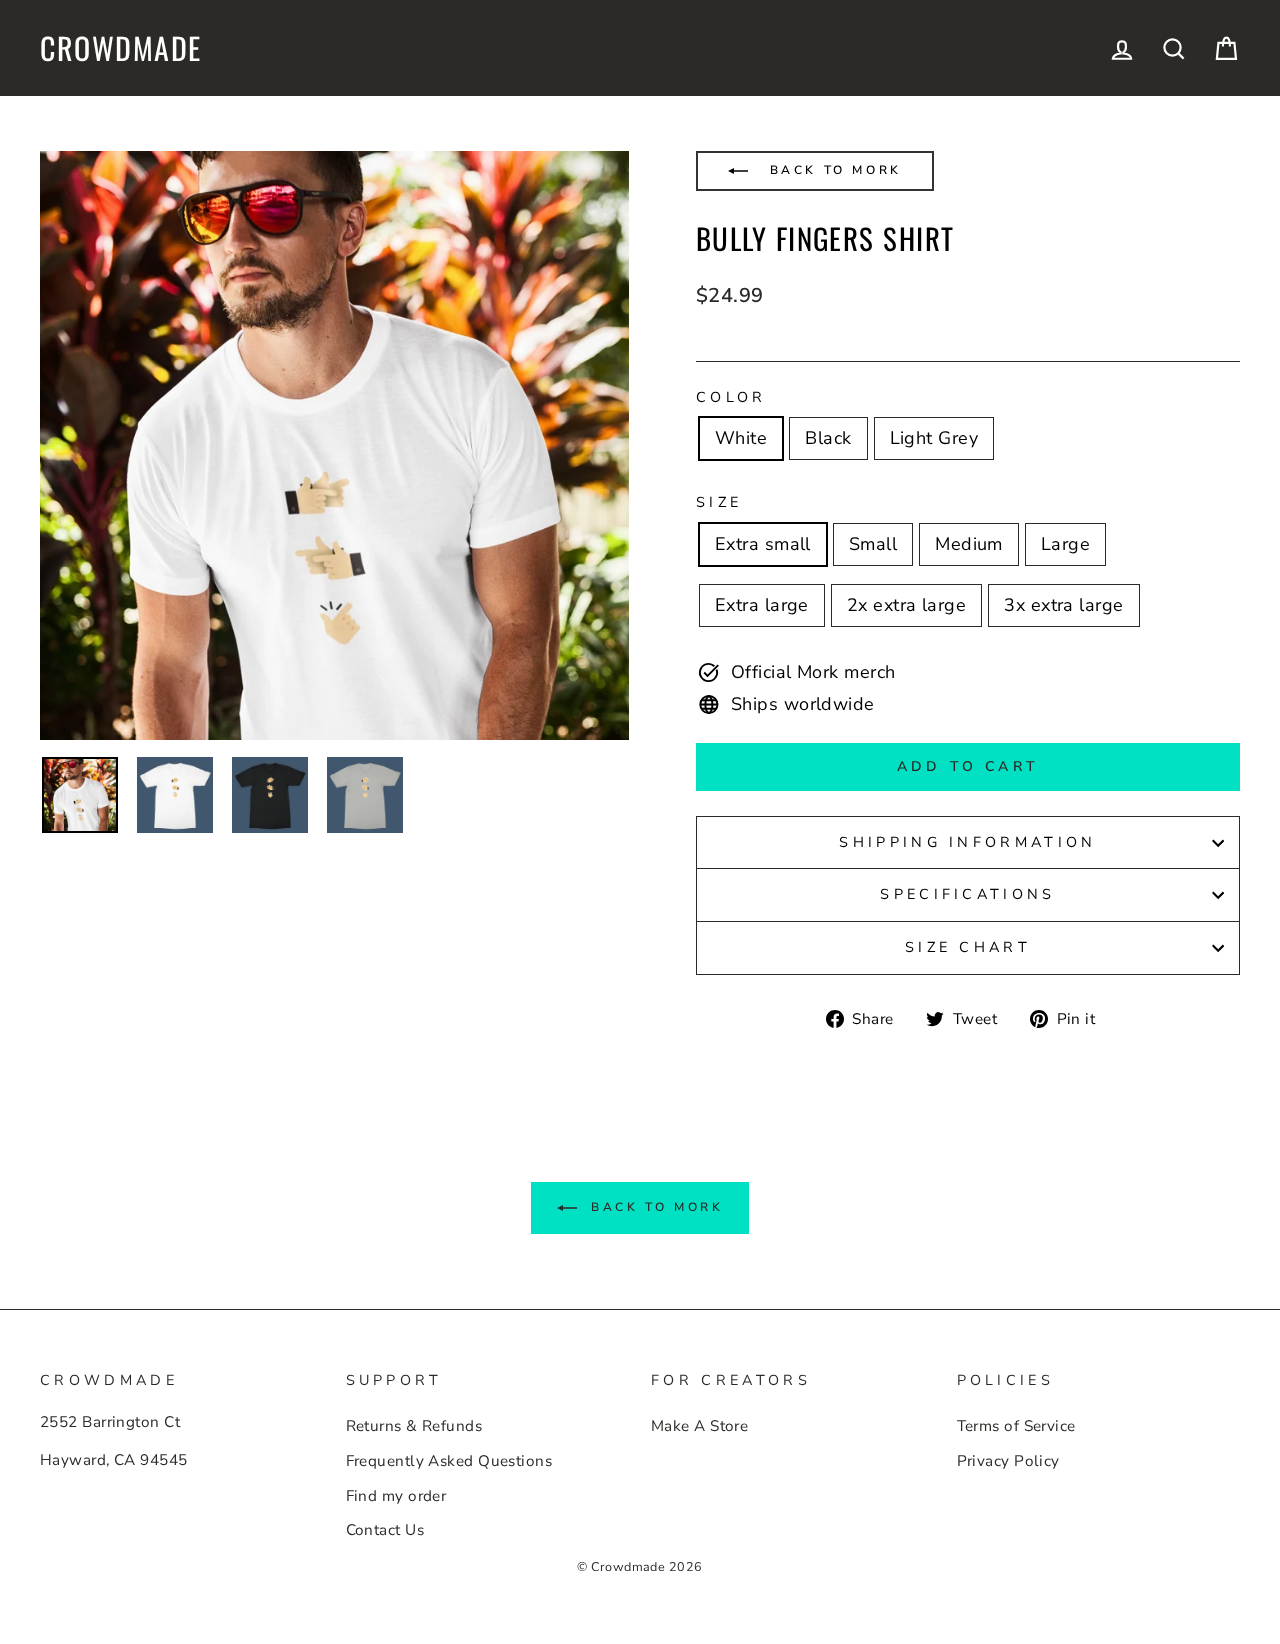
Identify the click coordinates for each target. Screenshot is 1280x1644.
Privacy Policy (1008, 1461)
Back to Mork (832, 170)
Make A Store (699, 1426)
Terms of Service (1016, 1426)
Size (719, 502)
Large (1065, 544)
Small (873, 544)
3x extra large (1063, 605)
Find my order (396, 1496)
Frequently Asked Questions (449, 1461)
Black (828, 438)
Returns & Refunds (414, 1426)
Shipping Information (967, 842)
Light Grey (934, 438)
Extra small (763, 544)
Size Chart (968, 947)
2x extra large (906, 605)
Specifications (967, 894)
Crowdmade (121, 48)
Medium (969, 544)
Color (731, 397)
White (741, 438)
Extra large (762, 605)
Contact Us (385, 1530)
